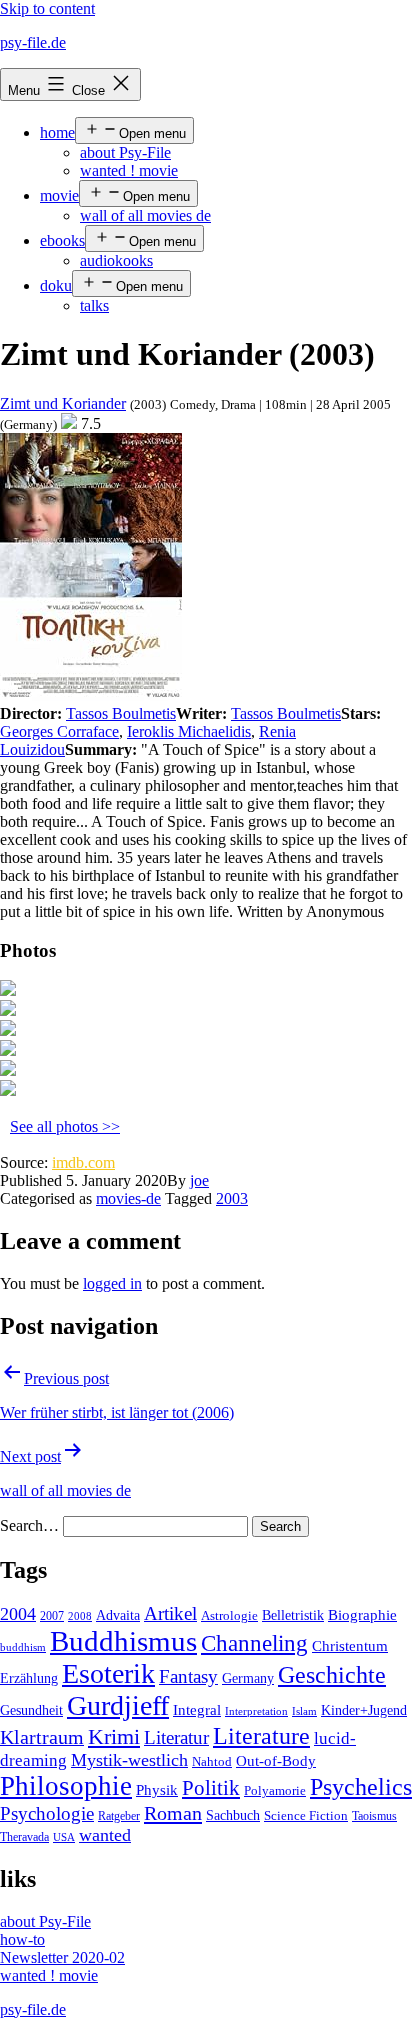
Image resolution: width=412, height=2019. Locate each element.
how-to (22, 1939)
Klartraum (42, 1737)
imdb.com (83, 1162)
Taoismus (374, 1816)
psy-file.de (33, 42)
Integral (197, 1710)
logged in (112, 1283)
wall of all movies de (145, 215)
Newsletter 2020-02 (62, 1957)
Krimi (114, 1737)
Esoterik (108, 1673)
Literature (261, 1735)
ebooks (62, 240)
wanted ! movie (129, 170)
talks (94, 305)
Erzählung (29, 1678)
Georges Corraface (59, 731)
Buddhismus (123, 1641)
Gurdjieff (118, 1705)
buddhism (23, 1647)
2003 (232, 1198)
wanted (105, 1835)
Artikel (170, 1614)
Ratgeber (119, 1816)
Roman (173, 1813)
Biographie (362, 1615)
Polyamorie (275, 1791)
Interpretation (256, 1711)
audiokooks (116, 260)
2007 (52, 1616)
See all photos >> (65, 1126)
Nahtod (212, 1762)
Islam (304, 1711)
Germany (248, 1678)
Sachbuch (233, 1815)
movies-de (128, 1198)
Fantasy (188, 1676)
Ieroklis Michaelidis (189, 731)
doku (56, 285)
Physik (157, 1790)
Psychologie (47, 1814)
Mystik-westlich (129, 1760)
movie (59, 195)
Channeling (254, 1643)
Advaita (118, 1615)
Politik (211, 1788)
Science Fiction (306, 1816)
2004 (18, 1614)
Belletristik (293, 1615)
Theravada (24, 1837)
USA (64, 1837)
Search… (29, 1525)
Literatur (176, 1737)
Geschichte (332, 1674)
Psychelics (361, 1786)
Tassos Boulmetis (121, 713)
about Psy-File (125, 152)
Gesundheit (31, 1710)
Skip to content (47, 8)
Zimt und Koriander (63, 403)
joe (199, 1180)
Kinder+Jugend (364, 1710)
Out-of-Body (276, 1761)
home (57, 132)
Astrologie (229, 1616)
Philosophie (66, 1786)
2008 (80, 1616)
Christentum (350, 1646)
